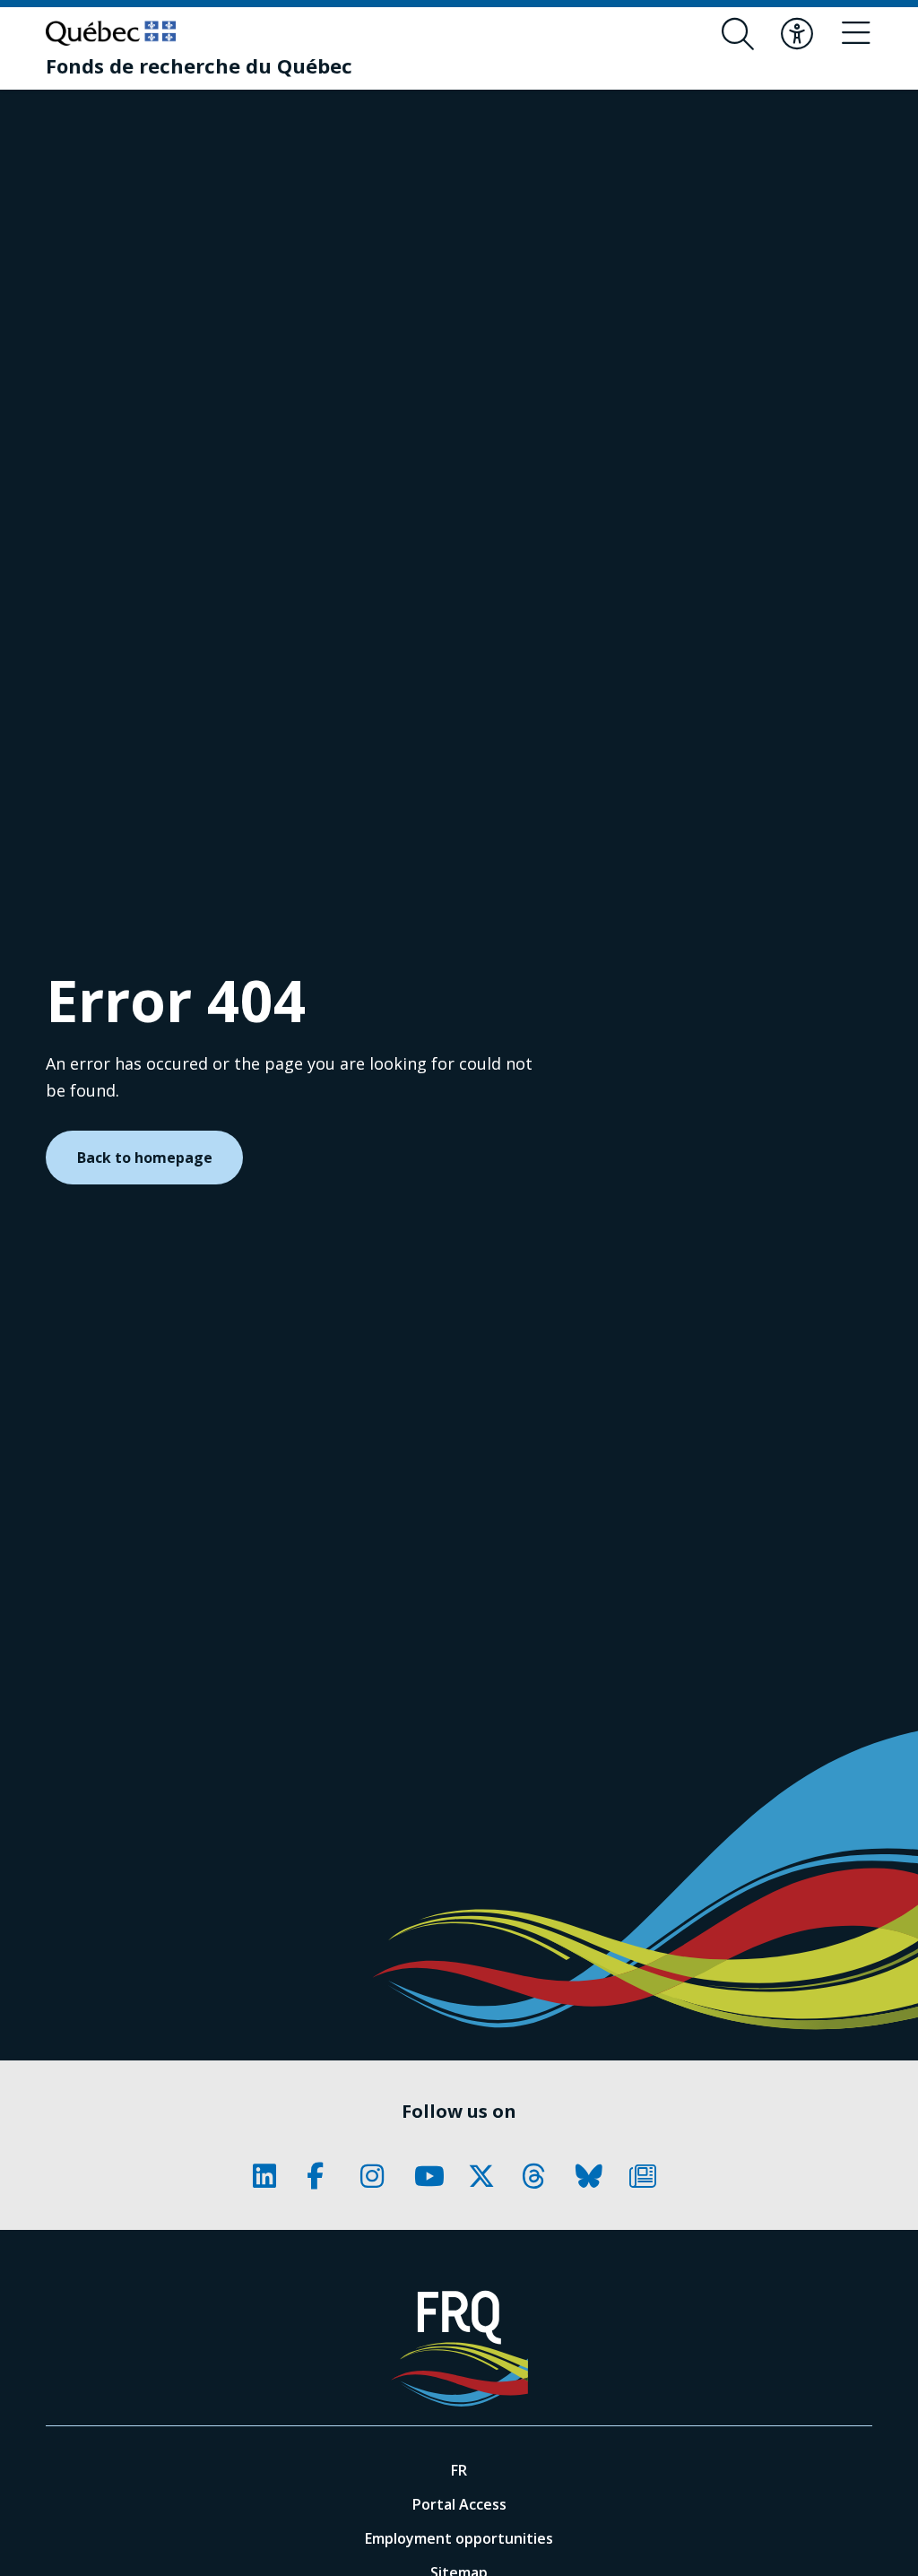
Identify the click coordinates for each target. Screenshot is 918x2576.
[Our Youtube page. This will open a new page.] (432, 2176)
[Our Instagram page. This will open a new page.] (378, 2176)
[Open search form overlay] (738, 34)
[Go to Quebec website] (111, 33)
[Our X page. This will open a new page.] (486, 2176)
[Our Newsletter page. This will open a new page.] (647, 2176)
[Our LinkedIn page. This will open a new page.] (271, 2176)
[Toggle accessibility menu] (797, 34)
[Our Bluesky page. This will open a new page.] (593, 2176)
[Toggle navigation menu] (856, 34)
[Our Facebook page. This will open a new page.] (325, 2176)
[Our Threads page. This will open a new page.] (540, 2176)
